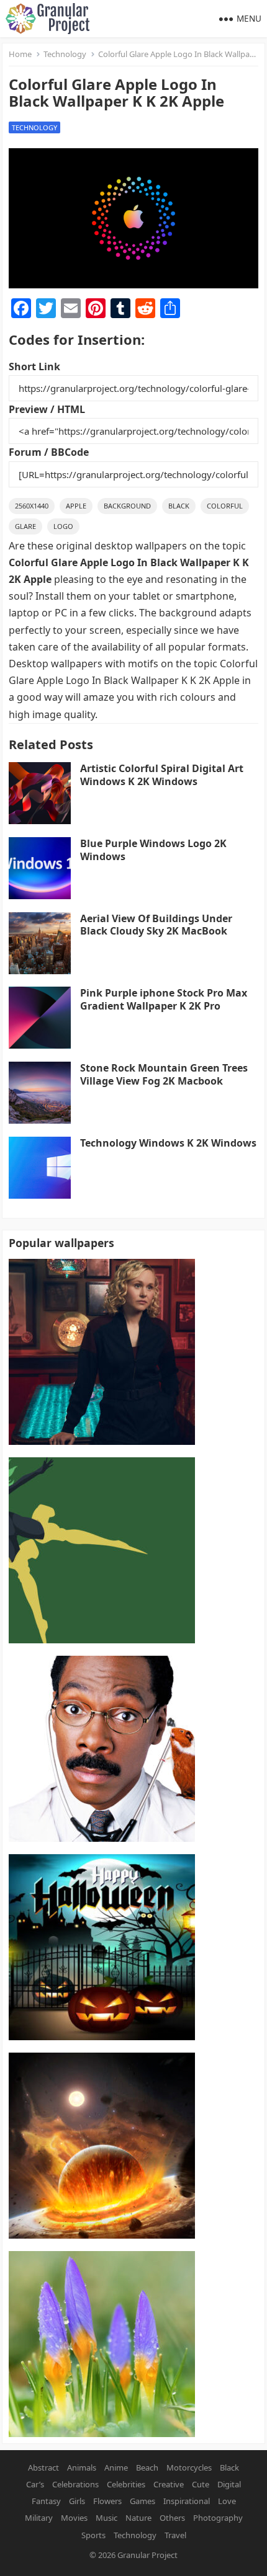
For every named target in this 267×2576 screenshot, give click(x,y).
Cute (201, 2484)
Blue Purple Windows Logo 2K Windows (153, 850)
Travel (175, 2535)
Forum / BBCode (49, 452)
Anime (116, 2467)
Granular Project (147, 2555)
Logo (63, 526)
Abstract (43, 2467)
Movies (74, 2518)
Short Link (34, 366)
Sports (93, 2535)
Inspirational (187, 2501)
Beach (147, 2467)
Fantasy (46, 2501)
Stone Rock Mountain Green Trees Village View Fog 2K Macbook (164, 1074)
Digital (229, 2484)
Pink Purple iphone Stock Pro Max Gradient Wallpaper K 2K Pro (164, 999)
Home (20, 54)
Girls (77, 2501)
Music (106, 2518)
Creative (169, 2484)
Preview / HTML (47, 409)
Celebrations (75, 2484)
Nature (138, 2518)
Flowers (107, 2501)
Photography (218, 2518)
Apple (76, 506)
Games (143, 2501)
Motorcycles (189, 2467)
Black (179, 506)
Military (39, 2518)
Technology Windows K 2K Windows (168, 1143)
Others (172, 2518)
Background (127, 506)
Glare (25, 526)
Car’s (35, 2484)
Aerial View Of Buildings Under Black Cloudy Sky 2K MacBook (156, 925)
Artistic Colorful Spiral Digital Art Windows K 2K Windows (162, 775)
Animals (82, 2467)
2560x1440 (32, 506)
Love (227, 2501)
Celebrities (126, 2484)
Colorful (225, 506)
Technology (65, 54)
